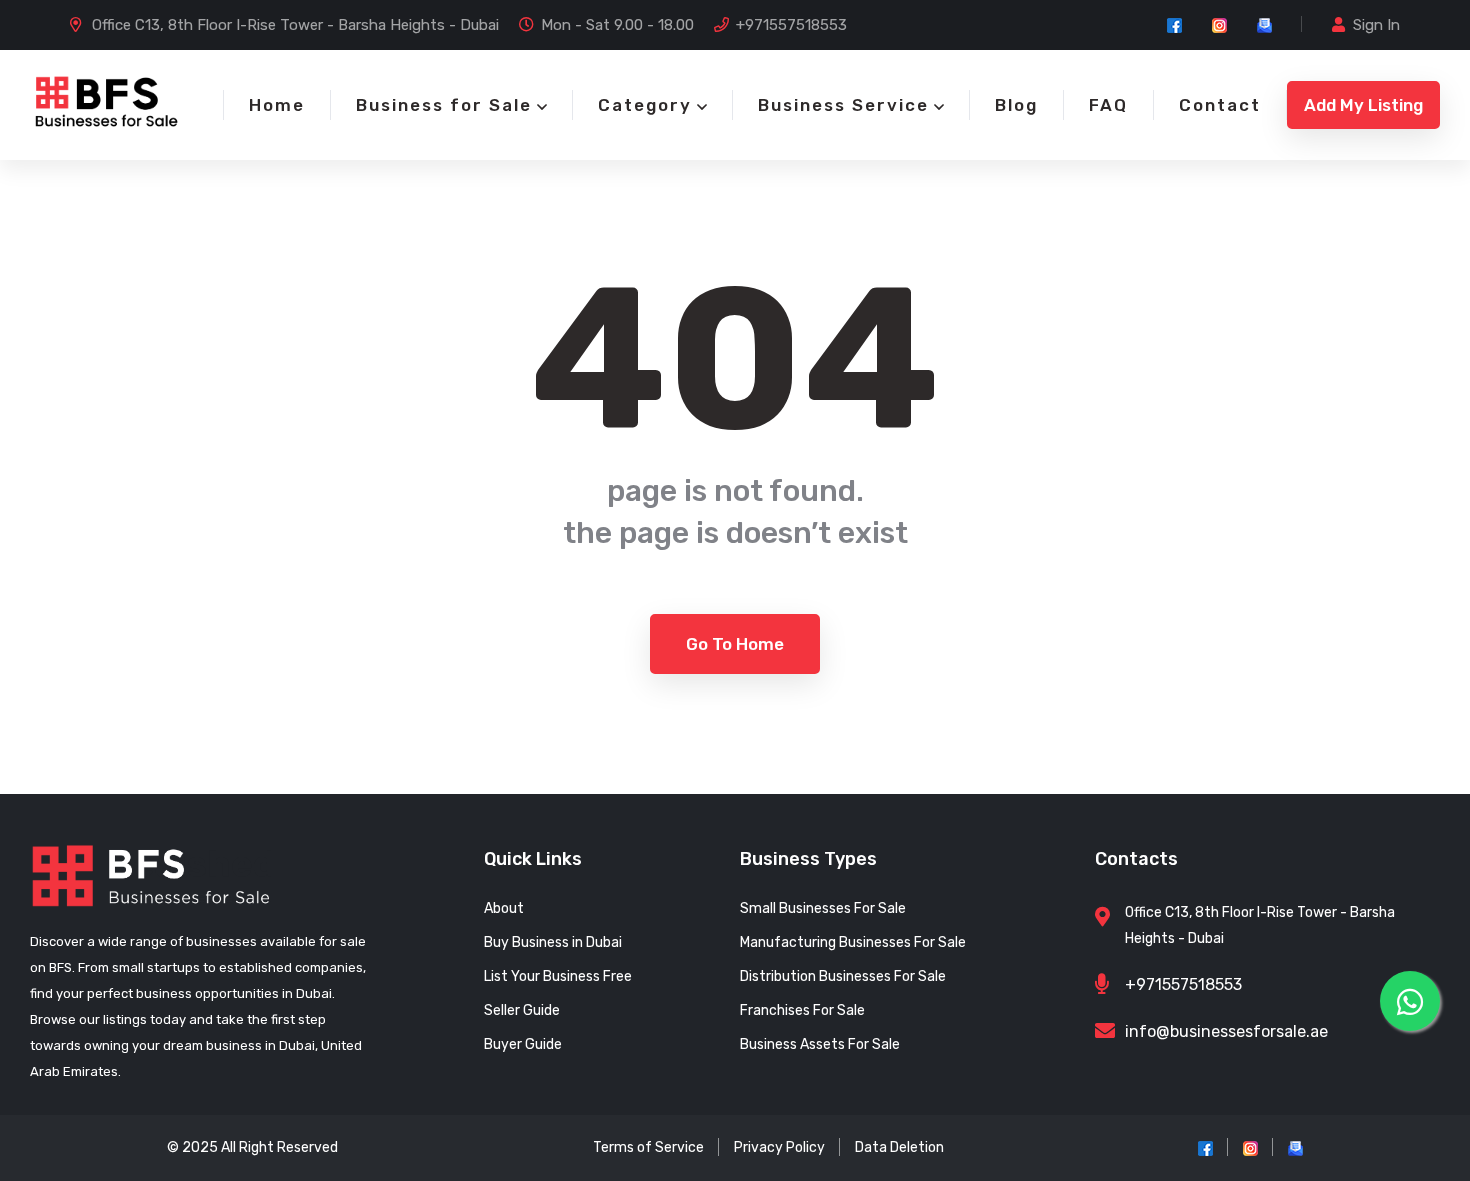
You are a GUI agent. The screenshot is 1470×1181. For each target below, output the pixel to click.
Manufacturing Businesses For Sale (853, 942)
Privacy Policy (779, 1147)
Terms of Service (648, 1147)
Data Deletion (899, 1147)
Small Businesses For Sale (823, 908)
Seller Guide (522, 1010)
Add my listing (1363, 105)
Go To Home (735, 644)
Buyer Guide (523, 1044)
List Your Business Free (558, 976)
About (504, 908)
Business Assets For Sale (820, 1044)
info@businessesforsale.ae (1226, 1031)
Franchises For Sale (802, 1010)
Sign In (1376, 25)
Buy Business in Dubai (553, 942)
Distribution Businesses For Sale (843, 976)
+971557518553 (791, 25)
